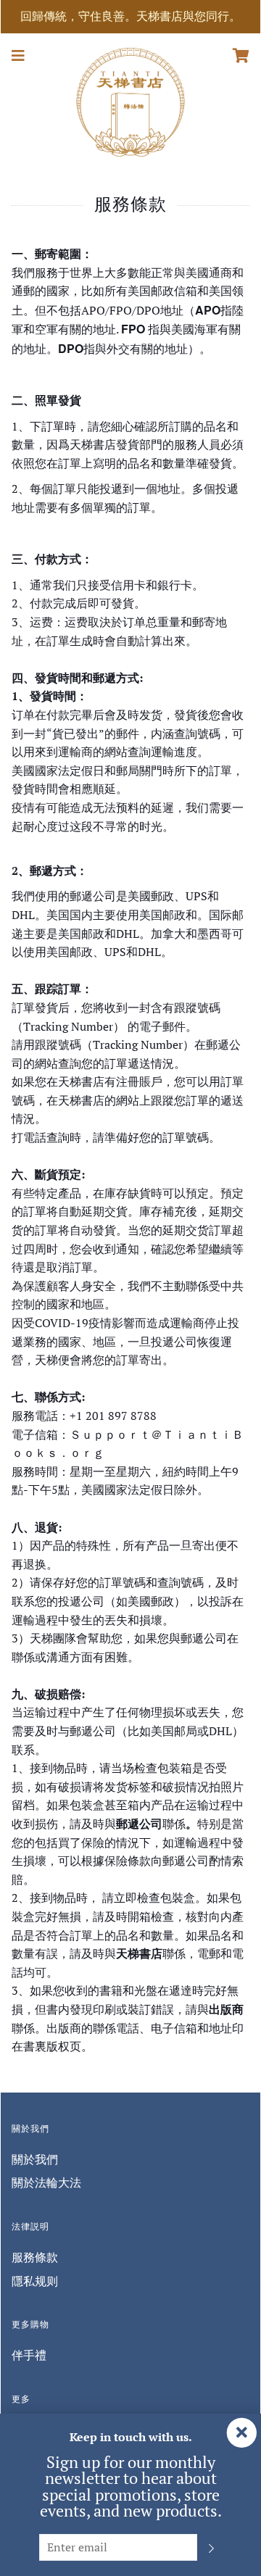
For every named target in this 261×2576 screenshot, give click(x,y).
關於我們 (35, 2159)
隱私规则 (35, 2281)
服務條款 (35, 2257)
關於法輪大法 (46, 2182)
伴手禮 (29, 2355)
